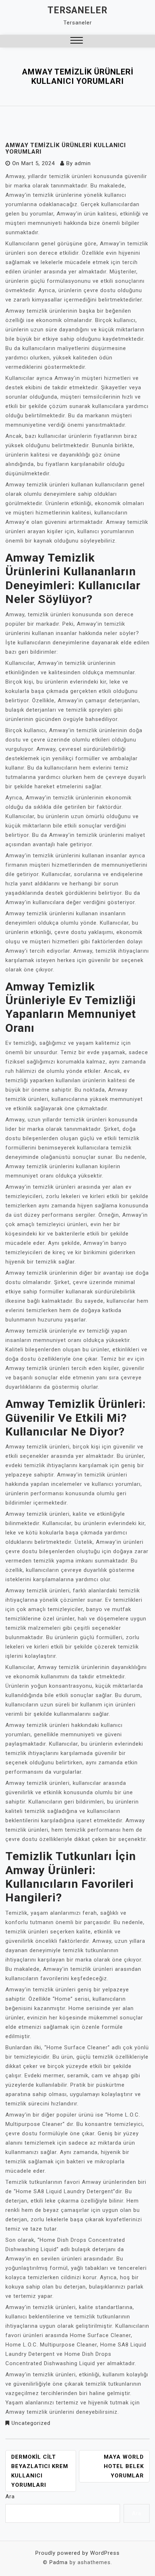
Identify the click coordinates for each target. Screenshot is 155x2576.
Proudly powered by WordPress (77, 2553)
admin (83, 163)
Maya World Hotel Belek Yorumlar (124, 2466)
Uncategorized (31, 2423)
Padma (59, 2562)
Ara (10, 2496)
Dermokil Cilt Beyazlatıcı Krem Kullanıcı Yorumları (40, 2471)
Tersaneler (77, 10)
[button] (77, 41)
